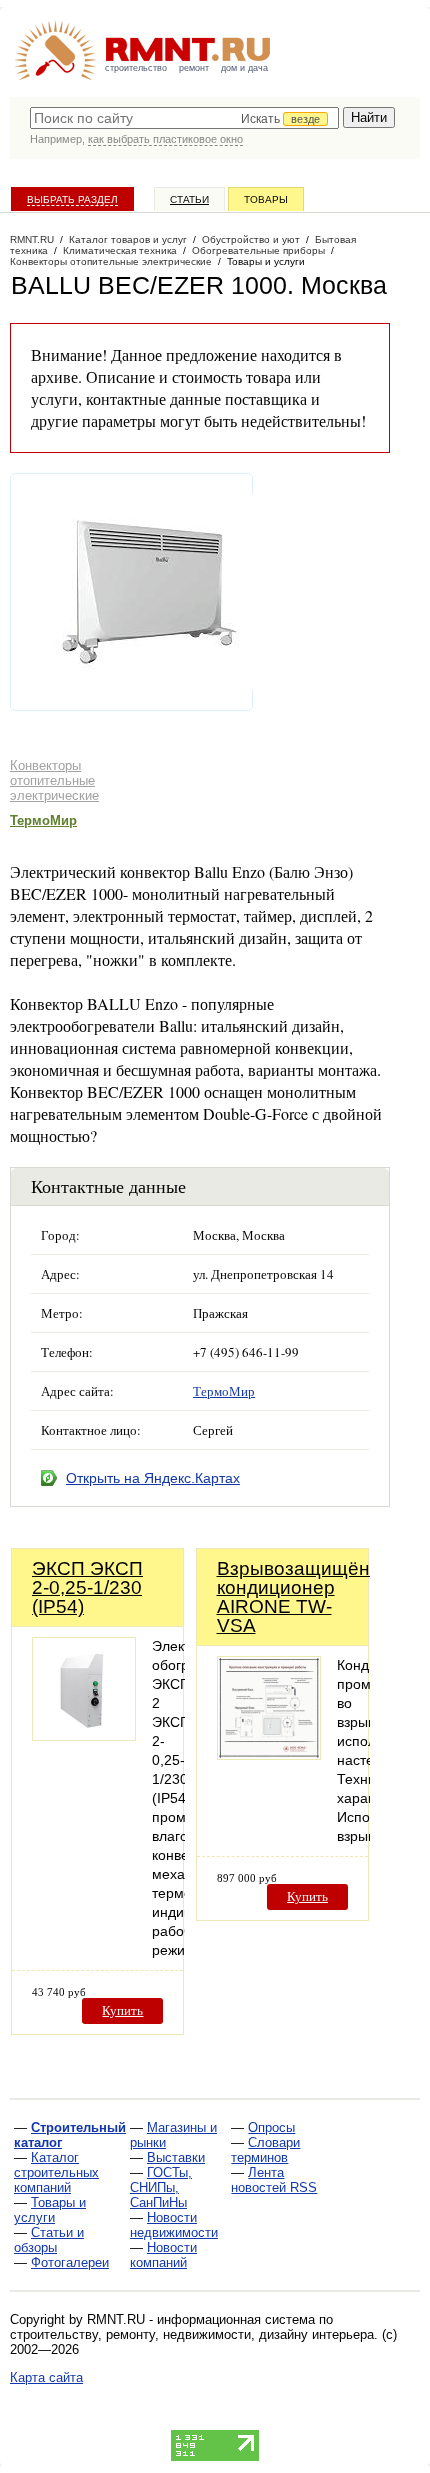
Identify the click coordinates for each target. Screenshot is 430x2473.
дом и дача (244, 68)
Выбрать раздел (72, 199)
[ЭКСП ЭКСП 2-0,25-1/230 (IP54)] (84, 1735)
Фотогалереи (70, 2262)
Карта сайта (46, 2377)
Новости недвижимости (174, 2225)
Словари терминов (265, 2150)
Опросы (271, 2127)
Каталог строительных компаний (56, 2172)
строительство (136, 68)
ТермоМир (43, 820)
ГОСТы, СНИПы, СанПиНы (161, 2187)
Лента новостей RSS (274, 2180)
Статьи (189, 199)
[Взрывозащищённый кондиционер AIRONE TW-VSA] (269, 1754)
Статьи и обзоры (49, 2240)
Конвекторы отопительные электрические (54, 780)
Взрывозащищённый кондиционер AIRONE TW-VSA (311, 1597)
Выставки (176, 2157)
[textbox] (184, 118)
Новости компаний (163, 2255)
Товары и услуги (50, 2210)
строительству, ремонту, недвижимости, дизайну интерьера (192, 2334)
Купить (122, 2010)
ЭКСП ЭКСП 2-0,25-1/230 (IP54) (87, 1587)
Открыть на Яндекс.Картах (153, 1478)
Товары (266, 199)
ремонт (194, 68)
